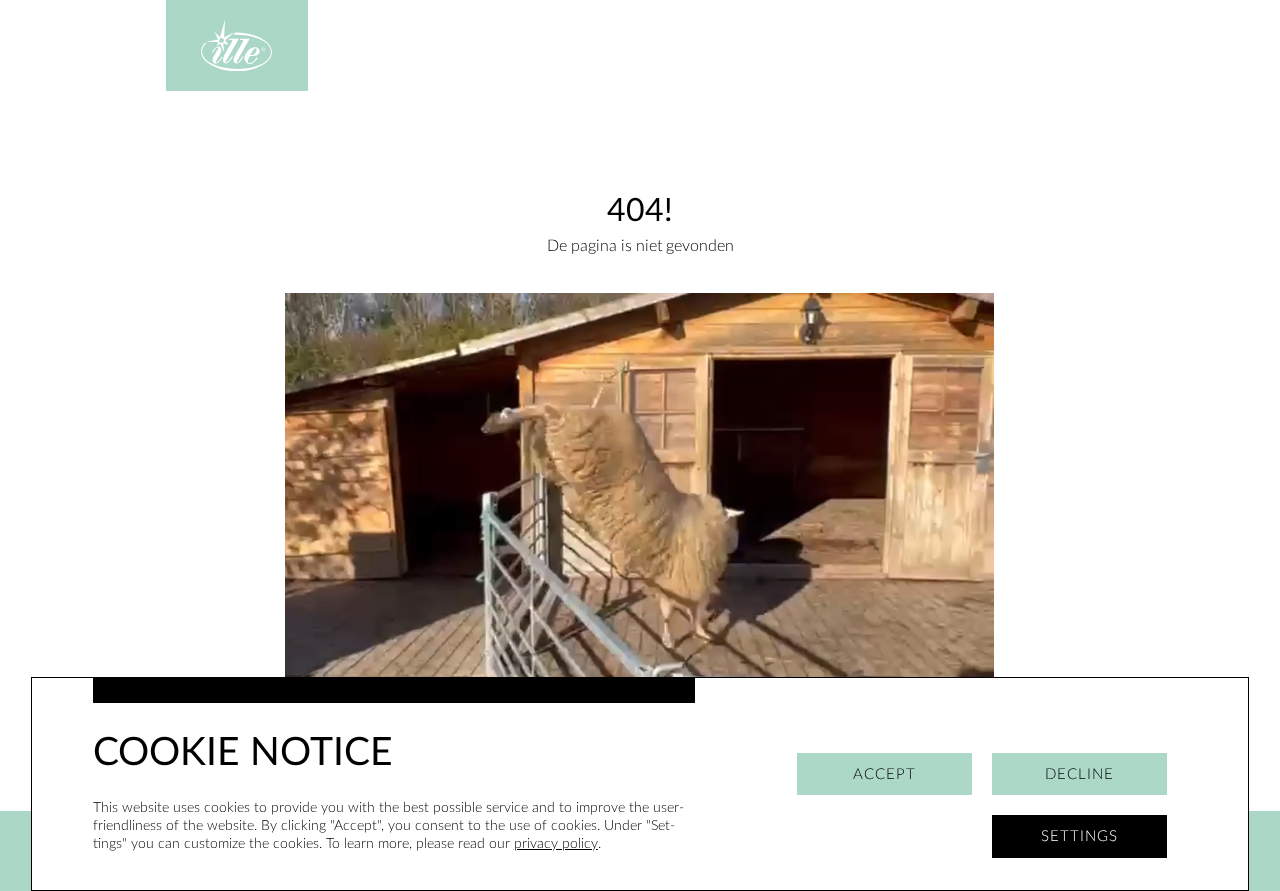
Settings (1079, 836)
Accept (884, 774)
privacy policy (556, 843)
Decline (1079, 774)
